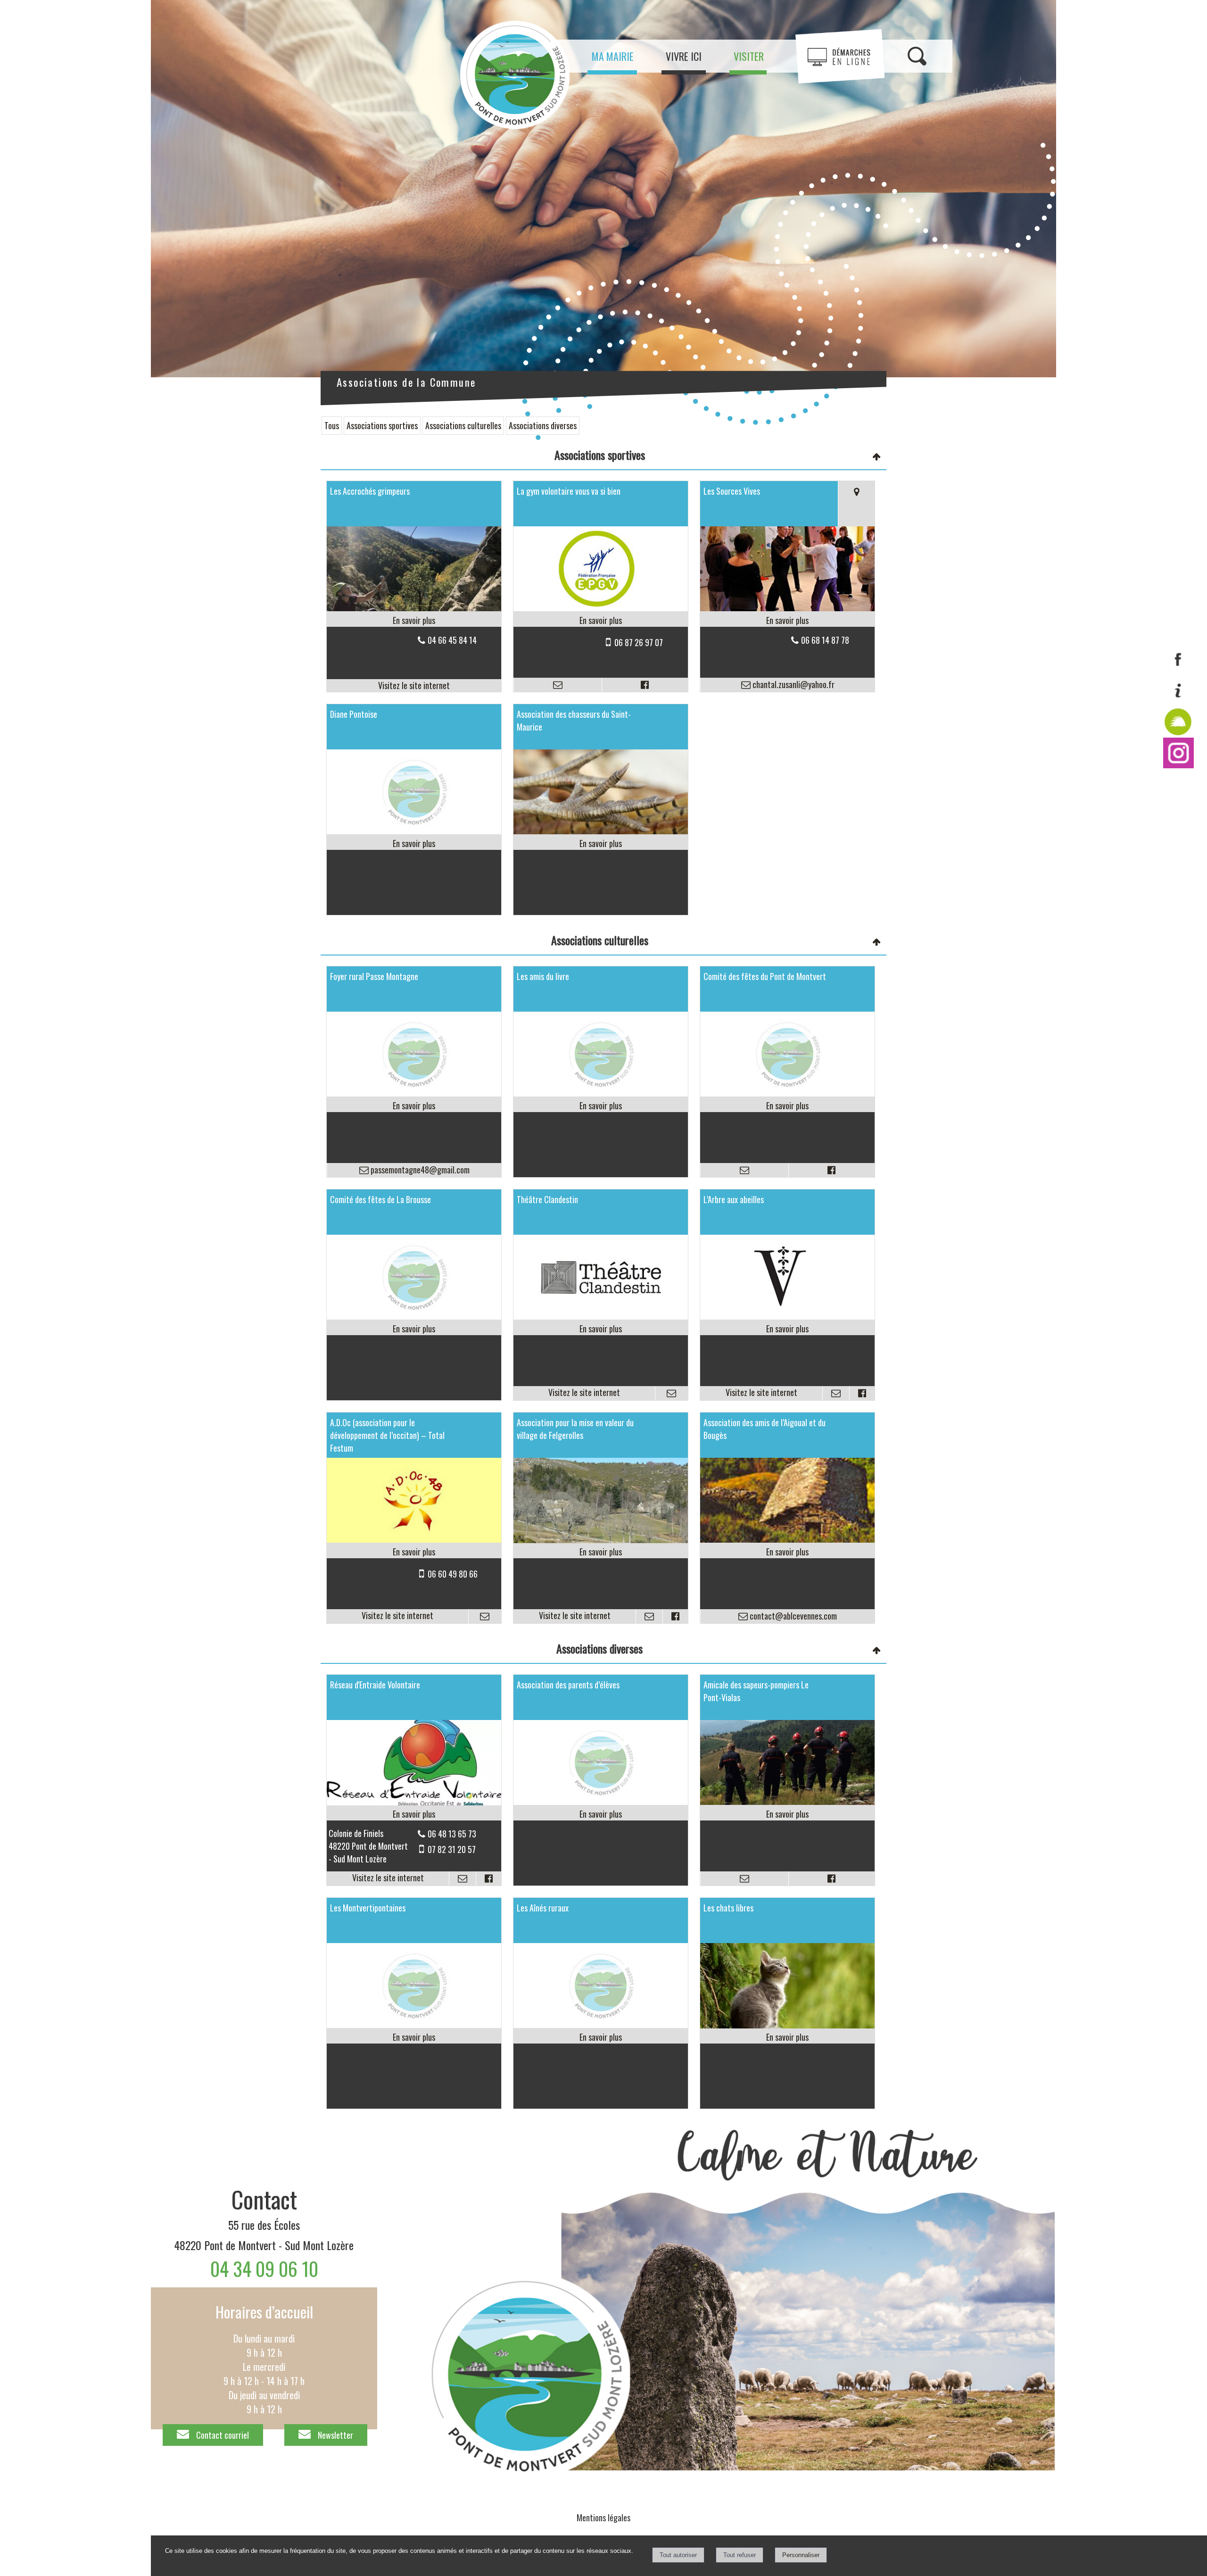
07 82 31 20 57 (452, 1849)
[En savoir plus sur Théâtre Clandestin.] (601, 1329)
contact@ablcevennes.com (792, 1616)
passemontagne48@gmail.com (419, 1170)
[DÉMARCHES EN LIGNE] (840, 56)
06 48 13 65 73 (452, 1834)
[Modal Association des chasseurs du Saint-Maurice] (601, 831)
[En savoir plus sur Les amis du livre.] (601, 1106)
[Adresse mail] (558, 685)
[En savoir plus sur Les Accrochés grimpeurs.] (414, 620)
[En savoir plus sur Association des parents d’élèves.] (601, 1814)
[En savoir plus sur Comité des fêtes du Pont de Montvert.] (787, 1106)
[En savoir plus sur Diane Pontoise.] (414, 843)
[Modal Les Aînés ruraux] (601, 2024)
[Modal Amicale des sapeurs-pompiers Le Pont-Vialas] (787, 1801)
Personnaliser (801, 2555)
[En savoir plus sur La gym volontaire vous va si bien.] (601, 620)
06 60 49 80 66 (453, 1574)
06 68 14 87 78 (825, 640)
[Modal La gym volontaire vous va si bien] (601, 607)
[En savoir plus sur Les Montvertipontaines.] (414, 2037)
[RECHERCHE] (917, 56)
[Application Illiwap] (1178, 734)
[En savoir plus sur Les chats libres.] (787, 2037)
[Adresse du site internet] (414, 686)
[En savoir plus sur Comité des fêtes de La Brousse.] (414, 1329)
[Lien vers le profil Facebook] (645, 685)
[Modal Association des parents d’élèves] (601, 1801)
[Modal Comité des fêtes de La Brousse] (414, 1316)
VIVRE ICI (684, 56)
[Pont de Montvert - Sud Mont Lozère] (1178, 764)
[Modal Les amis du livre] (601, 1093)
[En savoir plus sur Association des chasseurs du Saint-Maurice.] (601, 843)
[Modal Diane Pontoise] (414, 831)
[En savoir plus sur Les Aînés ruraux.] (601, 2037)
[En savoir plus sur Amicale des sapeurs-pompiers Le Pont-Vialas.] (787, 1814)
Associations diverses (543, 425)
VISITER (749, 56)
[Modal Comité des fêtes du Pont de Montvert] (787, 1093)
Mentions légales (603, 2518)
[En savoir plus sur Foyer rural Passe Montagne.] (414, 1106)
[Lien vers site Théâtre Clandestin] (601, 1316)
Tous (332, 425)
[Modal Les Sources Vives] (787, 607)
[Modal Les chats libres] (787, 2025)
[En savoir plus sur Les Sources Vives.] (787, 620)
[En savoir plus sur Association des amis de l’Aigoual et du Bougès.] (787, 1552)
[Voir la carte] (856, 504)
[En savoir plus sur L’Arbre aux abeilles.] (787, 1329)
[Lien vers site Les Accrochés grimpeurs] (414, 607)
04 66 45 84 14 (452, 640)
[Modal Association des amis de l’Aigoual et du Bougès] (787, 1539)
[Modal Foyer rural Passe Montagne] (414, 1093)
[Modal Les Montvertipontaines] (414, 2024)
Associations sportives (382, 425)
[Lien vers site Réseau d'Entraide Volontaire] (414, 1802)
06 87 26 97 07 (639, 642)
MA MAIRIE (613, 56)
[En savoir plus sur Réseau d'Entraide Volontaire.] (414, 1814)
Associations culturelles (463, 425)
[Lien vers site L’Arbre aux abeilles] (787, 1316)
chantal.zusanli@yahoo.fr (793, 684)
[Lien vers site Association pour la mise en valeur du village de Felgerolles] (601, 1539)
